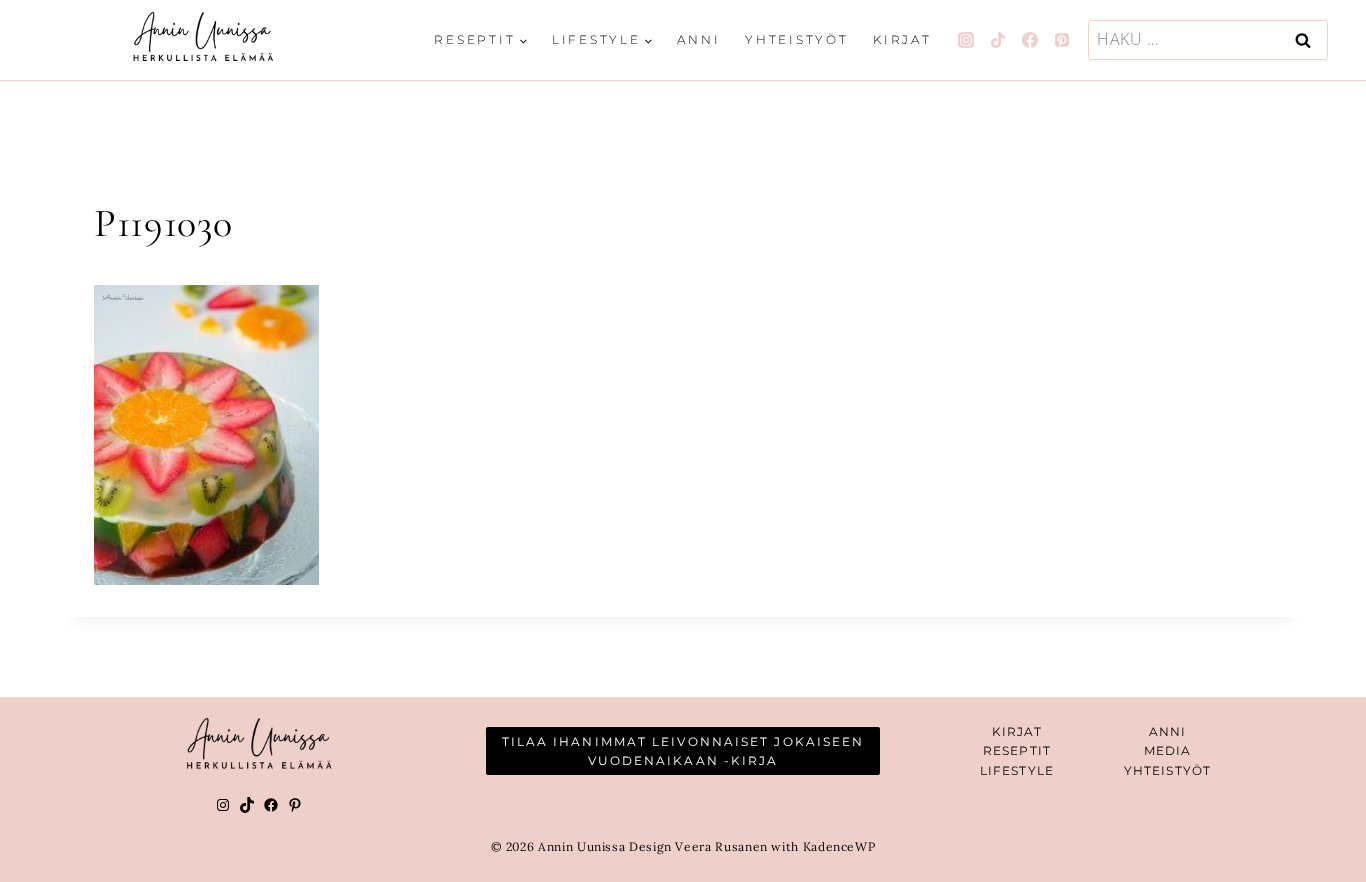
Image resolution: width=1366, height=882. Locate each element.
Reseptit (1017, 750)
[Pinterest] (1062, 40)
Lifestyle (1017, 770)
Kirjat (902, 39)
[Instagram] (966, 40)
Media (1168, 750)
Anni (698, 39)
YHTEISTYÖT (1167, 770)
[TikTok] (998, 40)
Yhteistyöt (797, 39)
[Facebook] (1030, 40)
